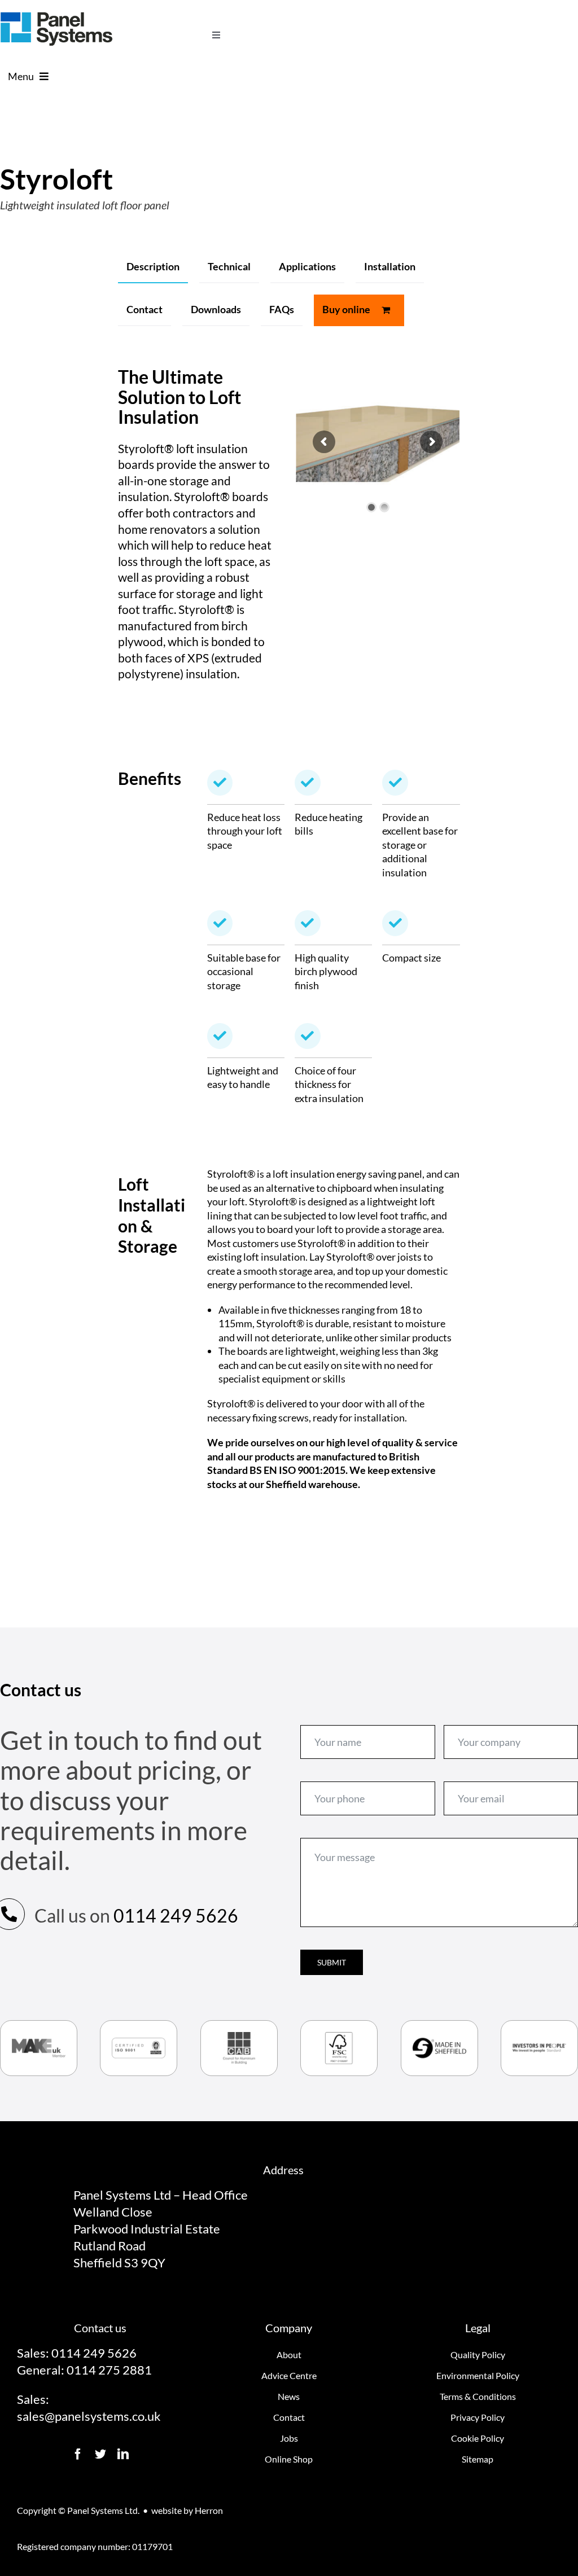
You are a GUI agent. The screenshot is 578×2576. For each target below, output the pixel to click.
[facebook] (78, 2454)
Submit (332, 1962)
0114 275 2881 (109, 2370)
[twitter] (100, 2454)
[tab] (153, 267)
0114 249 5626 (176, 1915)
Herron (209, 2510)
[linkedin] (123, 2454)
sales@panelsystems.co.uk (89, 2416)
